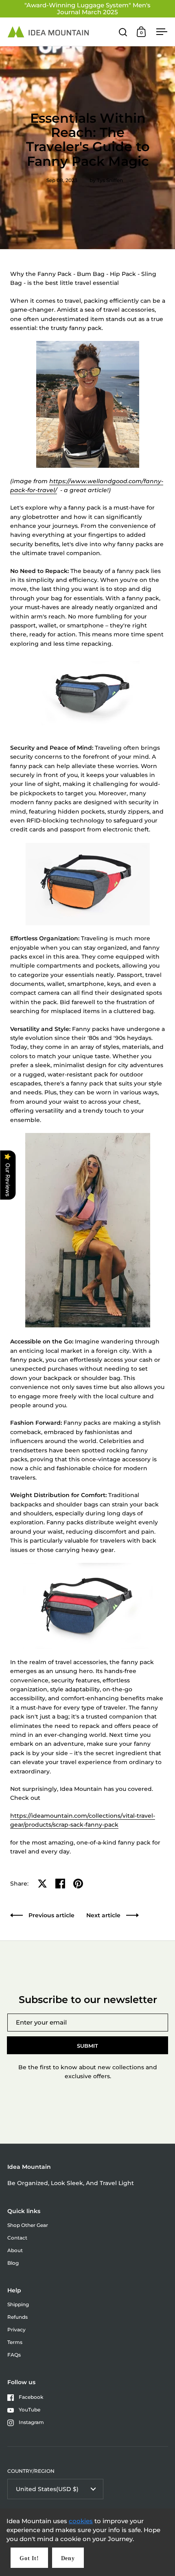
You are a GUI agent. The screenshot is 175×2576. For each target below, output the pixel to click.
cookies (81, 2521)
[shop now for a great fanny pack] (88, 884)
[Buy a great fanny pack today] (88, 1606)
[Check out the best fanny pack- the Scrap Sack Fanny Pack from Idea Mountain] (88, 691)
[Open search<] (123, 32)
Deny (68, 2558)
